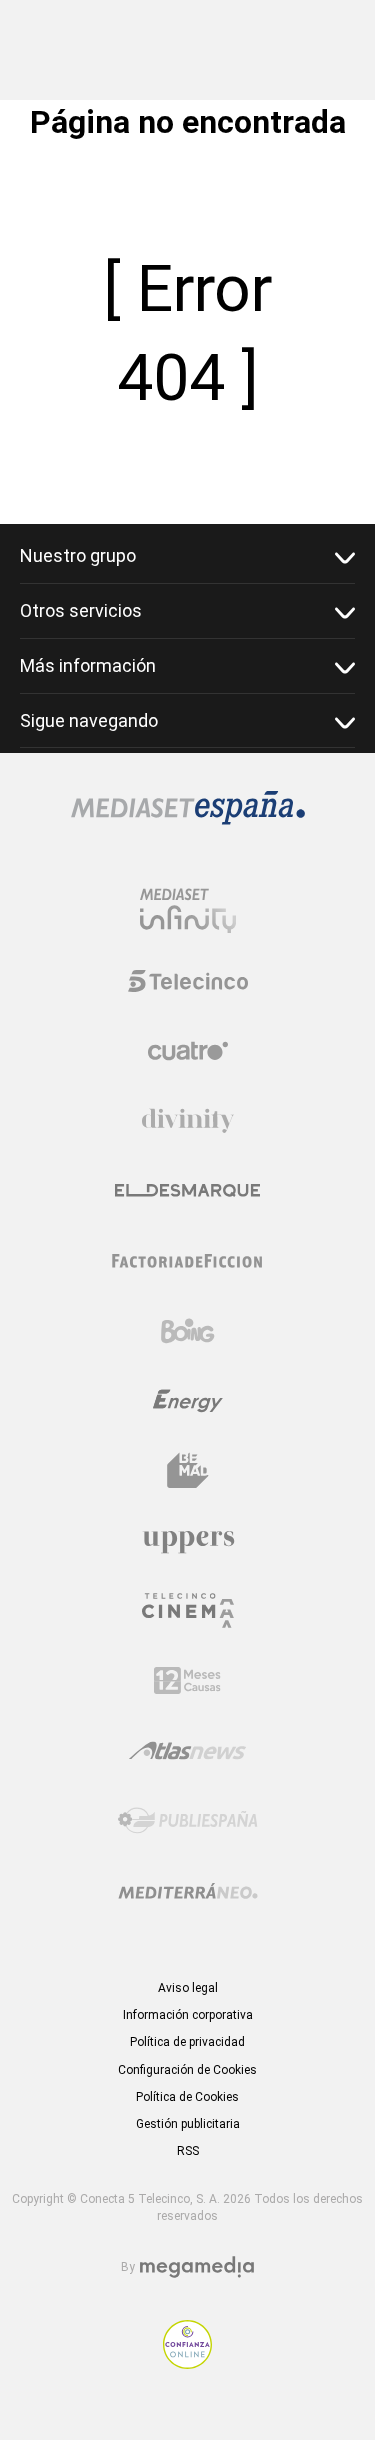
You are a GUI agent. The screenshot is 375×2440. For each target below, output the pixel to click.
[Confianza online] (187, 2363)
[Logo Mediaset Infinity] (188, 911)
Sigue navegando (89, 720)
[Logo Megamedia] (197, 2267)
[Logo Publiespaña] (188, 1821)
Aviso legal (188, 1988)
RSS (188, 2151)
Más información (88, 665)
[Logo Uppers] (188, 1541)
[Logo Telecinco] (188, 981)
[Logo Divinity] (188, 1121)
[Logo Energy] (188, 1401)
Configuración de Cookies (187, 2070)
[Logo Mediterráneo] (188, 1891)
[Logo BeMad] (188, 1471)
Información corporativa (188, 2015)
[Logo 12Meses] (187, 1680)
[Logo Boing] (188, 1331)
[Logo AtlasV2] (187, 1750)
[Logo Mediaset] (188, 819)
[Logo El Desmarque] (187, 1190)
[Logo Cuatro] (188, 1051)
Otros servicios (81, 610)
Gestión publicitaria (188, 2124)
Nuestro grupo (78, 555)
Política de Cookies (187, 2097)
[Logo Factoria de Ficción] (188, 1261)
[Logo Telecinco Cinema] (188, 1610)
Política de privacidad (187, 2042)
